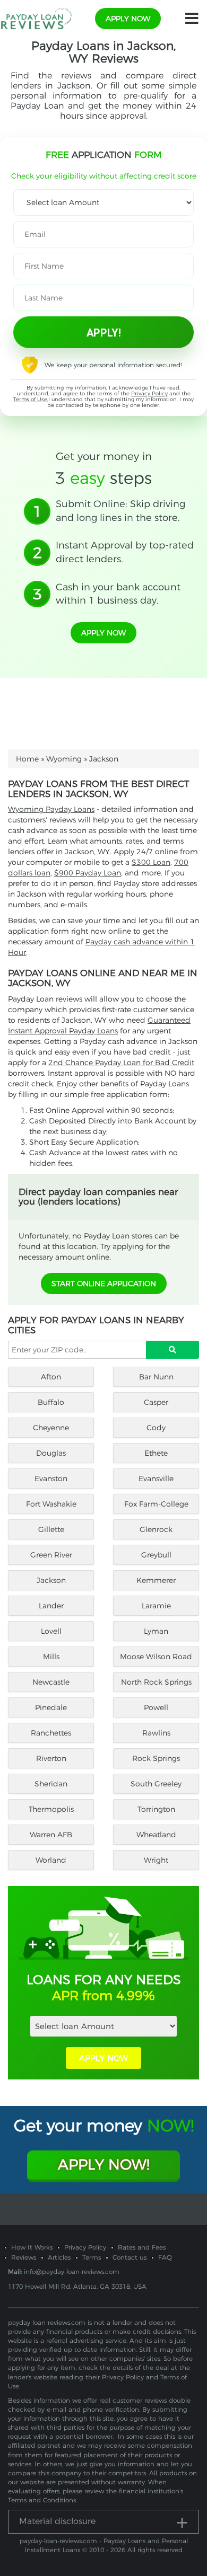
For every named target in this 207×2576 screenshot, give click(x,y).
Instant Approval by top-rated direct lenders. (125, 552)
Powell (156, 1707)
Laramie (156, 1606)
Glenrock (156, 1529)
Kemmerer (156, 1580)
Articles (59, 2257)
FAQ (165, 2257)
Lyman (156, 1631)
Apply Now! (104, 2165)
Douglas (51, 1453)
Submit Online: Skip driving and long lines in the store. (120, 511)
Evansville (156, 1479)
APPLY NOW (103, 2058)
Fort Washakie (51, 1504)
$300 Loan (151, 862)
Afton (51, 1377)
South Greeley (156, 1784)
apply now (128, 19)
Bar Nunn (156, 1377)
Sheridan (51, 1784)
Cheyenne (51, 1428)
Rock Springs (156, 1758)
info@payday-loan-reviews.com (72, 2272)
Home (27, 759)
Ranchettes (51, 1733)
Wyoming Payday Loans (51, 809)
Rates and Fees (142, 2247)
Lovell (51, 1631)
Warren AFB (51, 1835)
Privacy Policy (149, 393)
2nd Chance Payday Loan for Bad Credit (121, 1063)
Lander (51, 1606)
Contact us (130, 2257)
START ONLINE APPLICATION (104, 1283)
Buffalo (51, 1402)
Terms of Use (30, 399)
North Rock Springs (156, 1682)
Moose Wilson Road (156, 1657)
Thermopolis (51, 1809)
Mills (51, 1657)
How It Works (32, 2247)
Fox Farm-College (156, 1504)
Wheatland (156, 1835)
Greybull (156, 1555)
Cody (156, 1428)
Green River (51, 1555)
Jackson (51, 1580)
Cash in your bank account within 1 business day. (118, 594)
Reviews (24, 2257)
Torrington (156, 1809)
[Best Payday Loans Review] (36, 18)
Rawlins (156, 1733)
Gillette (51, 1529)
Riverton (51, 1758)
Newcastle (51, 1682)
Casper (156, 1402)
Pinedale (51, 1707)
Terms (92, 2257)
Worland (51, 1860)
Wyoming (64, 759)
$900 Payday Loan (88, 873)
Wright (156, 1860)
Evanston (51, 1479)
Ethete (156, 1453)
